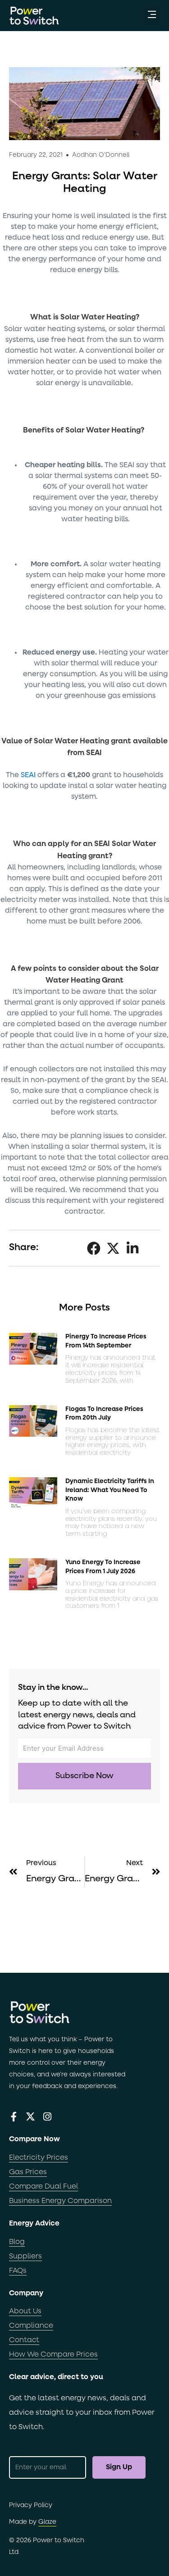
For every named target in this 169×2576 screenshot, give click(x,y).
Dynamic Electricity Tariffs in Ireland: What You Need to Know (110, 1490)
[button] (152, 16)
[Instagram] (47, 2117)
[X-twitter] (30, 2117)
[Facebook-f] (14, 2117)
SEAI (28, 775)
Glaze (47, 2522)
